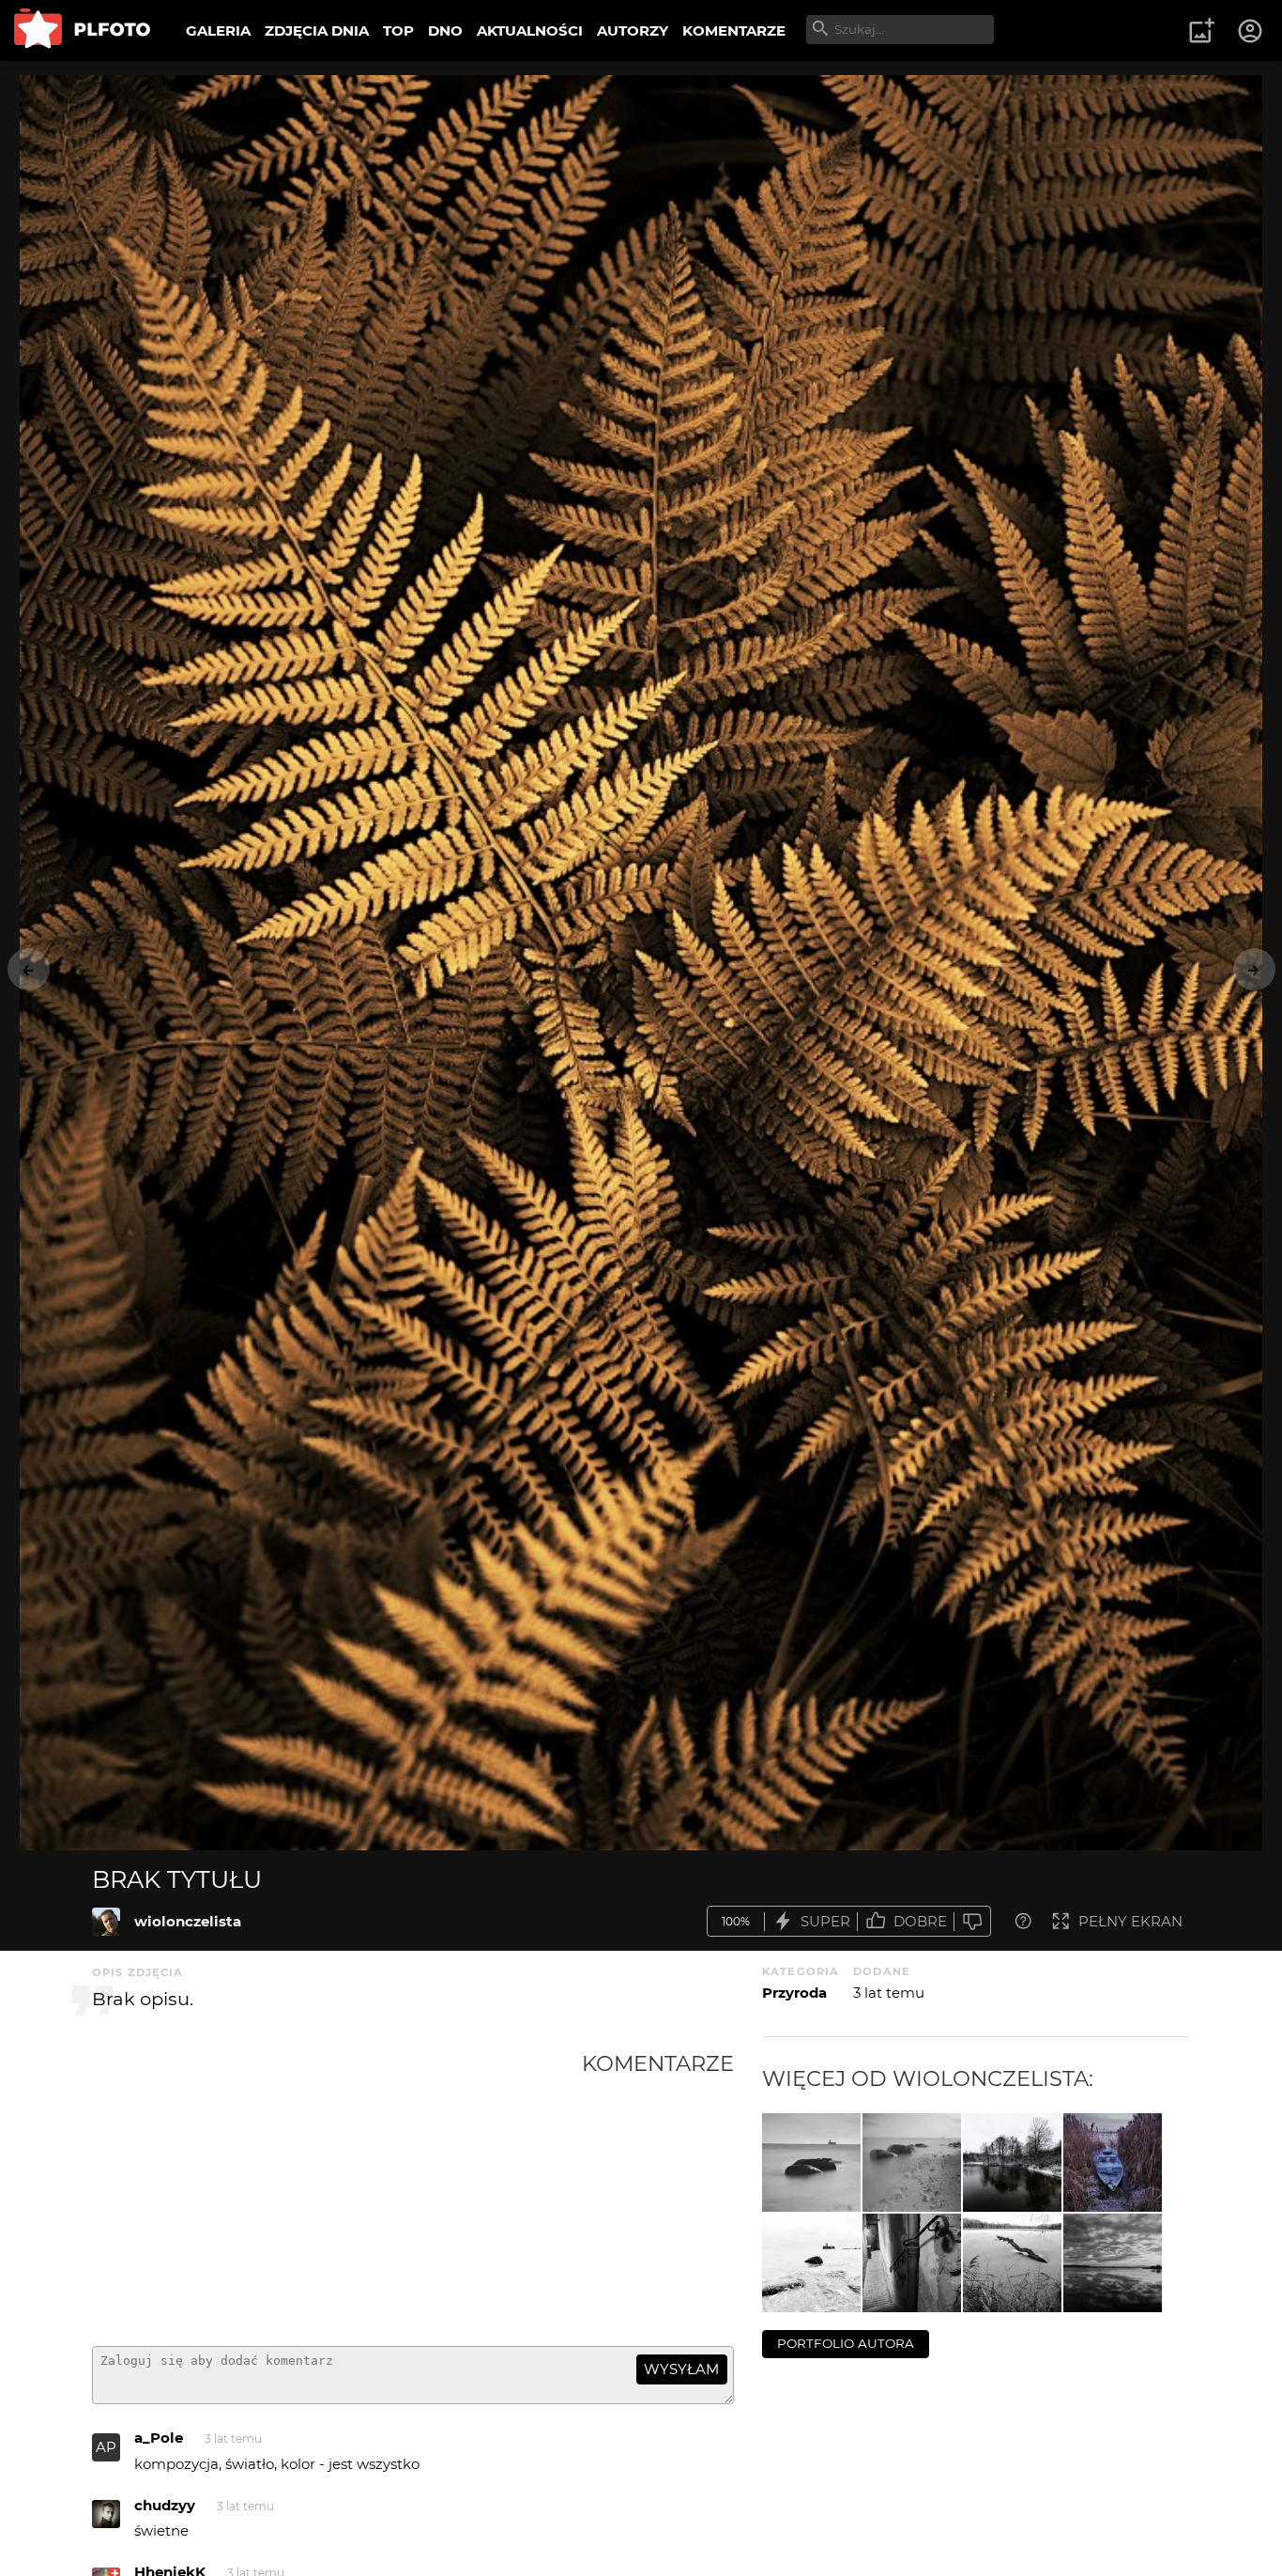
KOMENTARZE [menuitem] (734, 31)
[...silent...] (1113, 2263)
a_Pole (159, 2438)
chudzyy (165, 2505)
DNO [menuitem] (445, 31)
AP (106, 2447)
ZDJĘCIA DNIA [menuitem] (317, 31)
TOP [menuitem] (398, 31)
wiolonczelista (188, 1921)
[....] (1012, 2263)
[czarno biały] (1012, 2162)
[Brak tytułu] (106, 1922)
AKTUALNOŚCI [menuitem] (530, 31)
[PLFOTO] (82, 31)
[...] (811, 2263)
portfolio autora (846, 2343)
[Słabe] (972, 1921)
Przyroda (794, 1993)
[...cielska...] (811, 2162)
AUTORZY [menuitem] (633, 31)
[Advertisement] (337, 2191)
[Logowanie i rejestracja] (1251, 31)
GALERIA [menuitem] (218, 31)
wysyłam (681, 2369)
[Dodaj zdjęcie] (1201, 31)
